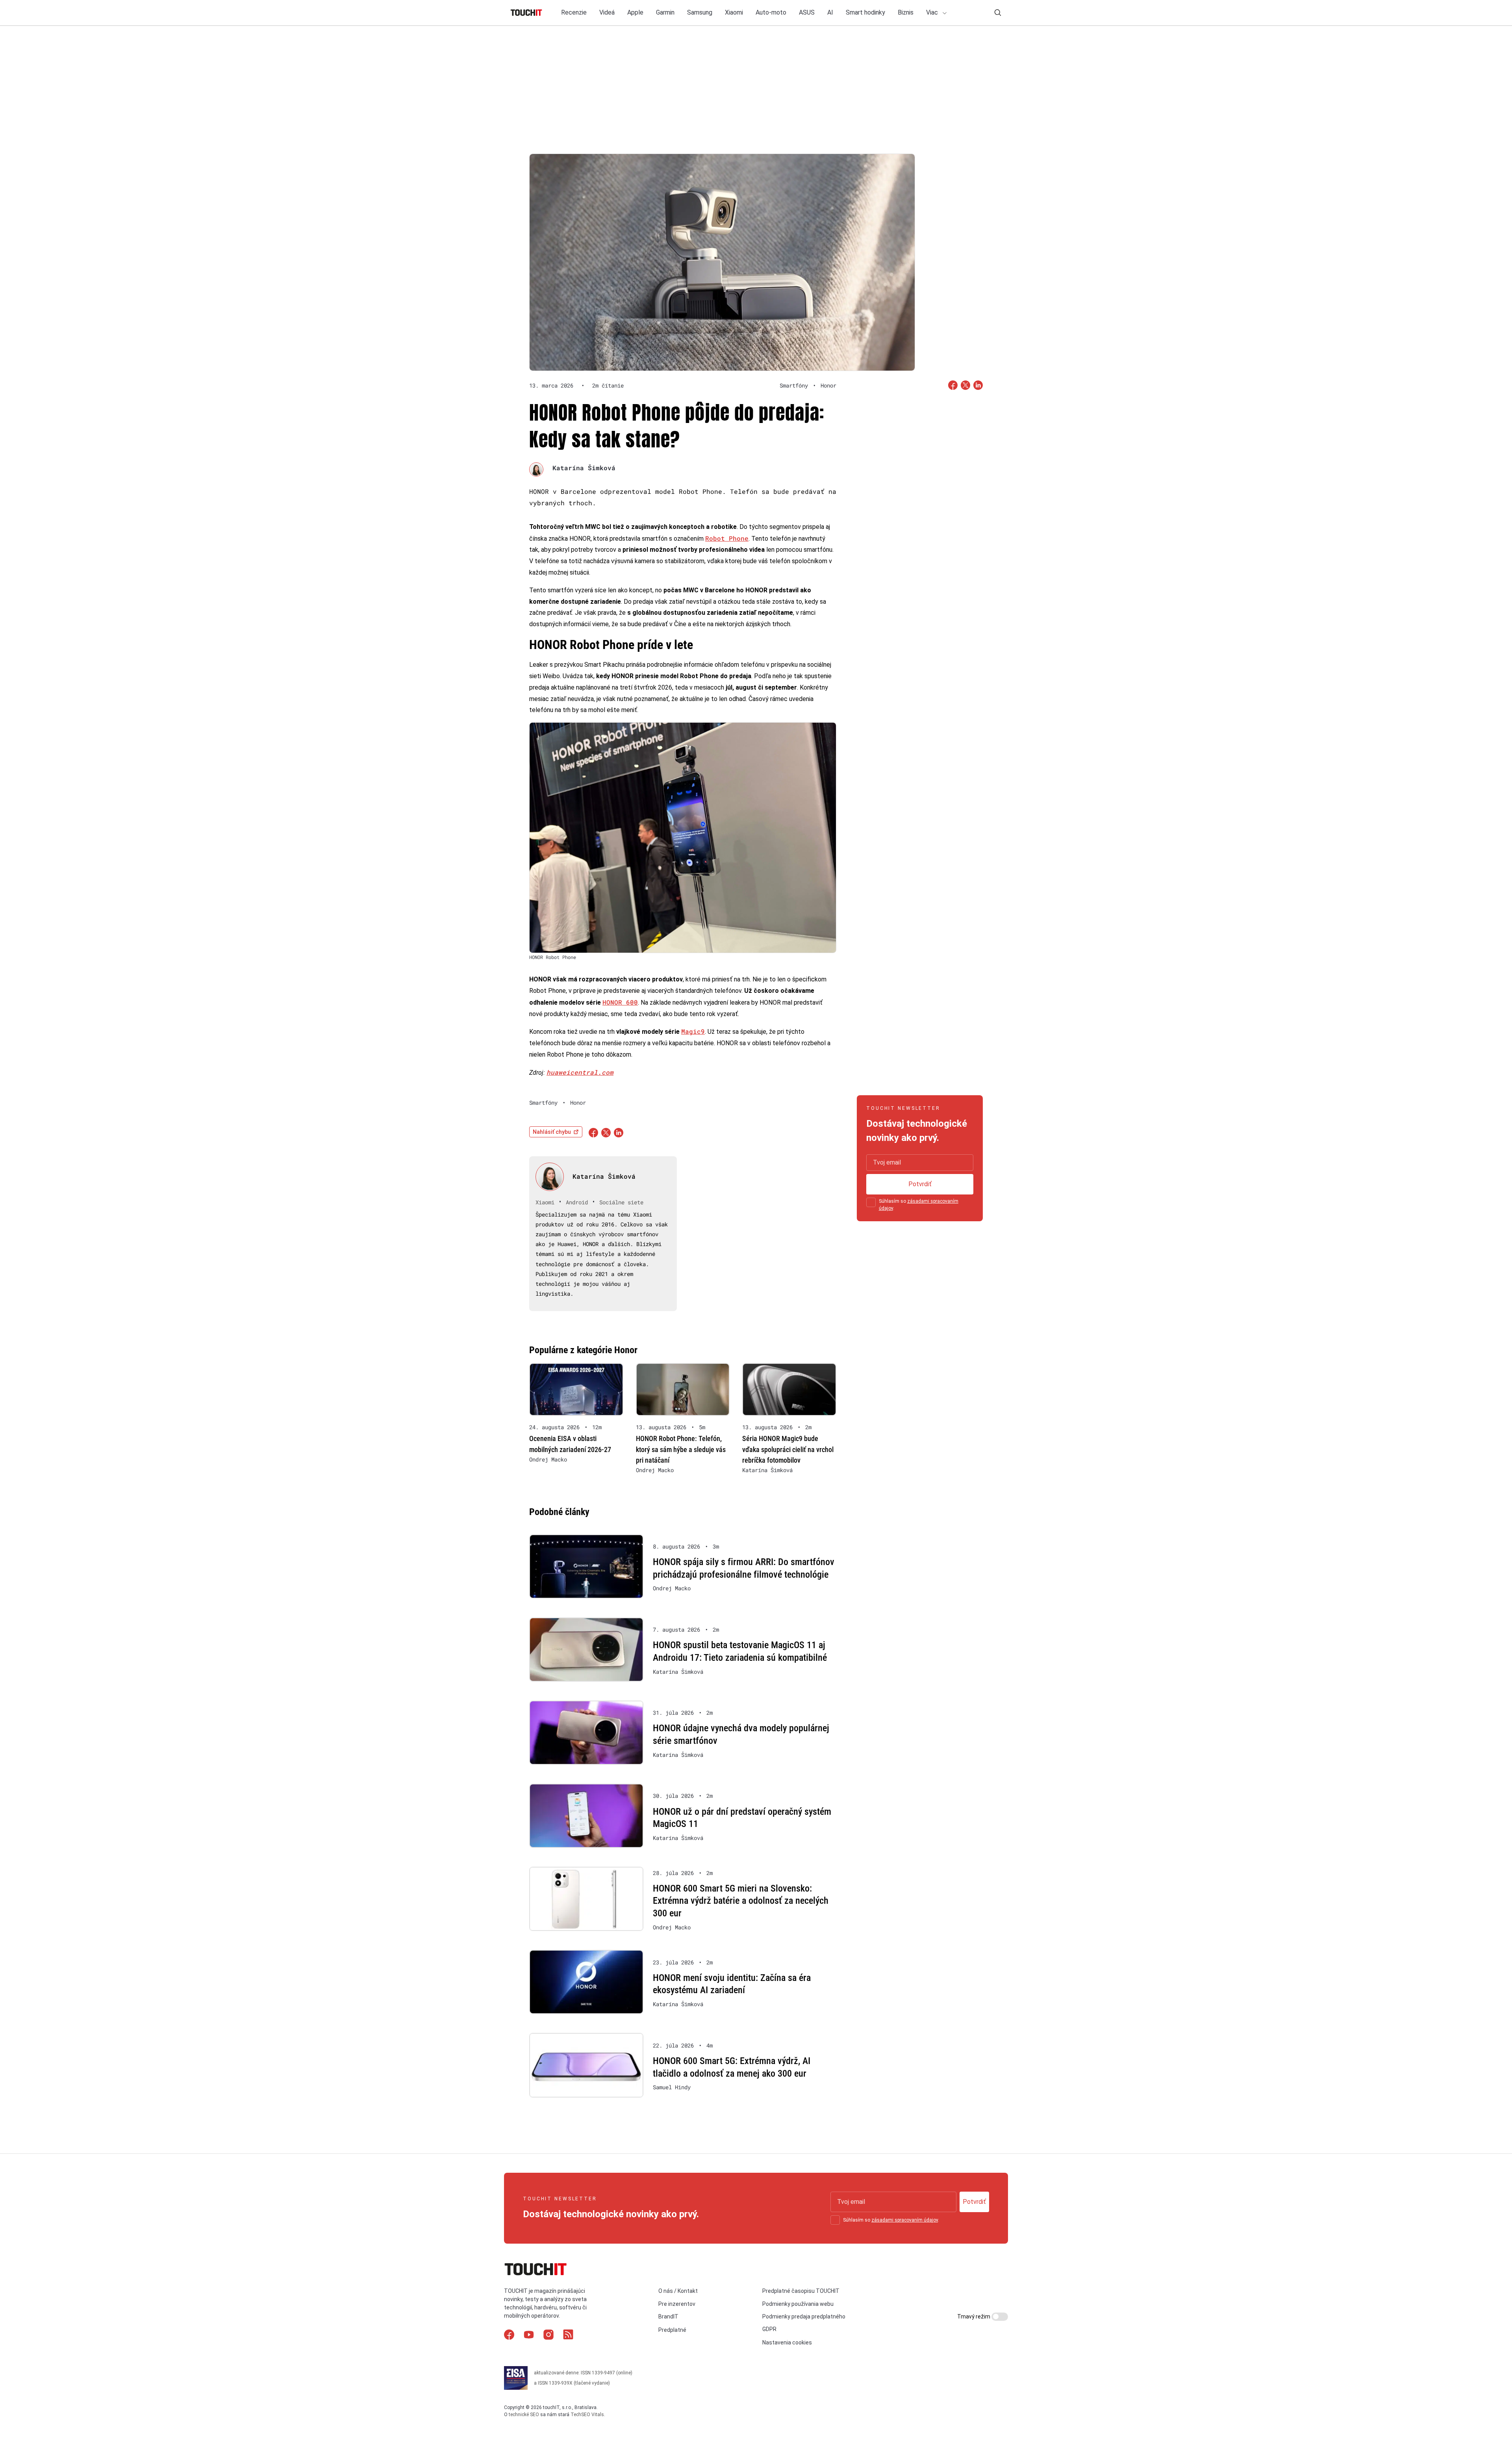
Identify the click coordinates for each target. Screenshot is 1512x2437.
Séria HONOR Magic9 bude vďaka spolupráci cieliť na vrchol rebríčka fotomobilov (788, 1449)
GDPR (769, 2329)
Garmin (665, 12)
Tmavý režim (974, 2316)
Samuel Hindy (672, 2087)
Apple (635, 12)
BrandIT (668, 2316)
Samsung (700, 12)
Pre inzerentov (677, 2304)
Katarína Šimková (584, 468)
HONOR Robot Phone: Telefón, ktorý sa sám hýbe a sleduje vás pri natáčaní (681, 1449)
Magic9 (693, 1031)
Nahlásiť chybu (552, 1132)
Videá (607, 12)
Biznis (906, 12)
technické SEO (524, 2415)
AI (830, 12)
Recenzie (574, 12)
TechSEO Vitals (587, 2415)
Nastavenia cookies (787, 2342)
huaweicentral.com (580, 1072)
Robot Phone (727, 538)
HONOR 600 (620, 1002)
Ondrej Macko (548, 1460)
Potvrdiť (920, 1184)
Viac (933, 12)
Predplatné (672, 2330)
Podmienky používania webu (798, 2304)
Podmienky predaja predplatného (804, 2316)
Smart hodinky (865, 12)
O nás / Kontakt (678, 2291)
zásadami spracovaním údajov (905, 2220)
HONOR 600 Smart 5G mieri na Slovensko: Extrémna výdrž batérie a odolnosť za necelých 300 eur (741, 1901)
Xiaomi (734, 12)
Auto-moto (771, 12)
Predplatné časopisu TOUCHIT (801, 2291)
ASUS (807, 12)
